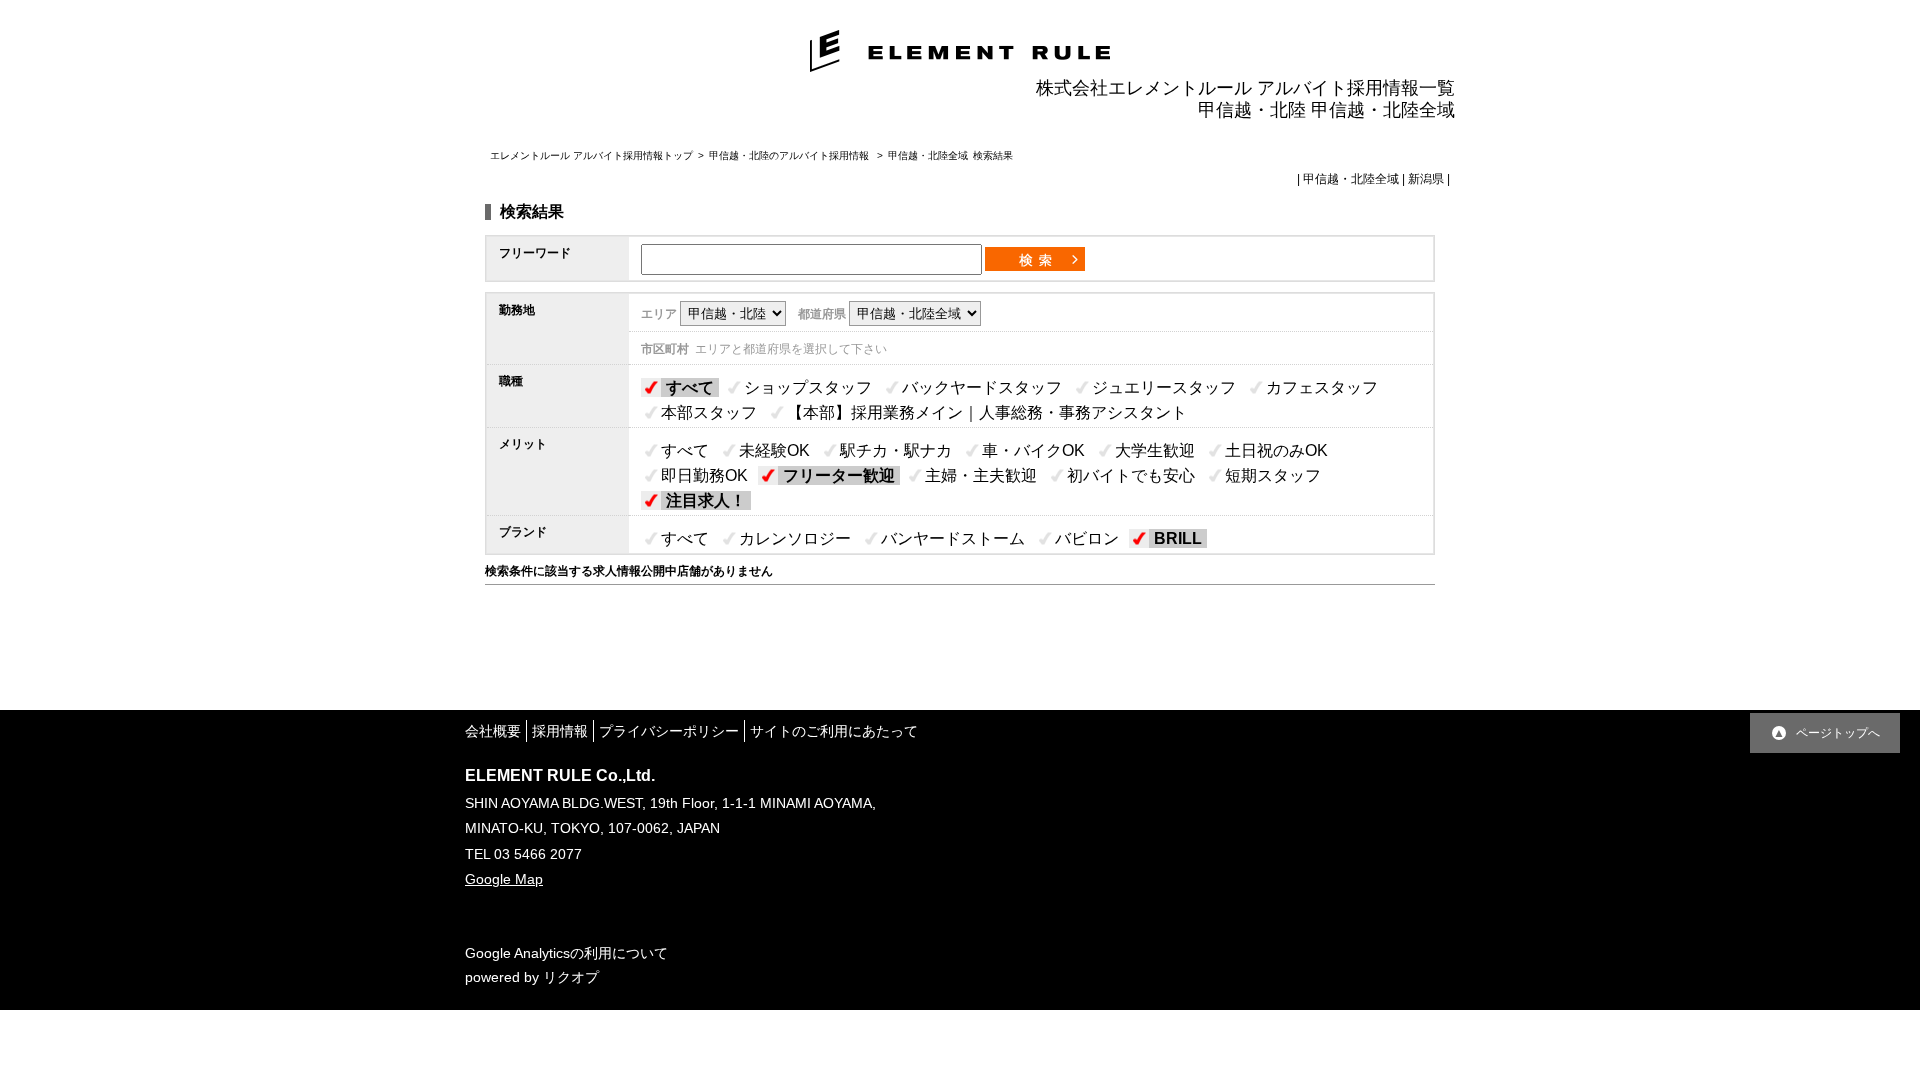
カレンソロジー (795, 538)
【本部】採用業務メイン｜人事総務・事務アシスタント (987, 412)
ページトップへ (1838, 733)
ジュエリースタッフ (1164, 387)
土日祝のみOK (1276, 450)
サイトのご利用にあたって (834, 731)
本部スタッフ (709, 412)
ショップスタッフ (808, 387)
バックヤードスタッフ (982, 387)
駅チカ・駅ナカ (896, 450)
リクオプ (571, 977)
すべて (690, 387)
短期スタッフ (1273, 475)
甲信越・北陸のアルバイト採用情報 (790, 155)
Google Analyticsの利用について (566, 953)
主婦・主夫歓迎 (981, 475)
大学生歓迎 (1155, 450)
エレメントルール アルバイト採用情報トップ (591, 155)
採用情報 (560, 731)
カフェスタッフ (1322, 387)
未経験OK (774, 450)
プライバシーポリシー (669, 731)
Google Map (504, 879)
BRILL (1178, 538)
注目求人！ (706, 500)
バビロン (1087, 538)
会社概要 (493, 731)
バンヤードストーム (953, 538)
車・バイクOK (1033, 450)
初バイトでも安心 (1131, 475)
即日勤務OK (704, 475)
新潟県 (1426, 179)
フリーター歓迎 (839, 475)
